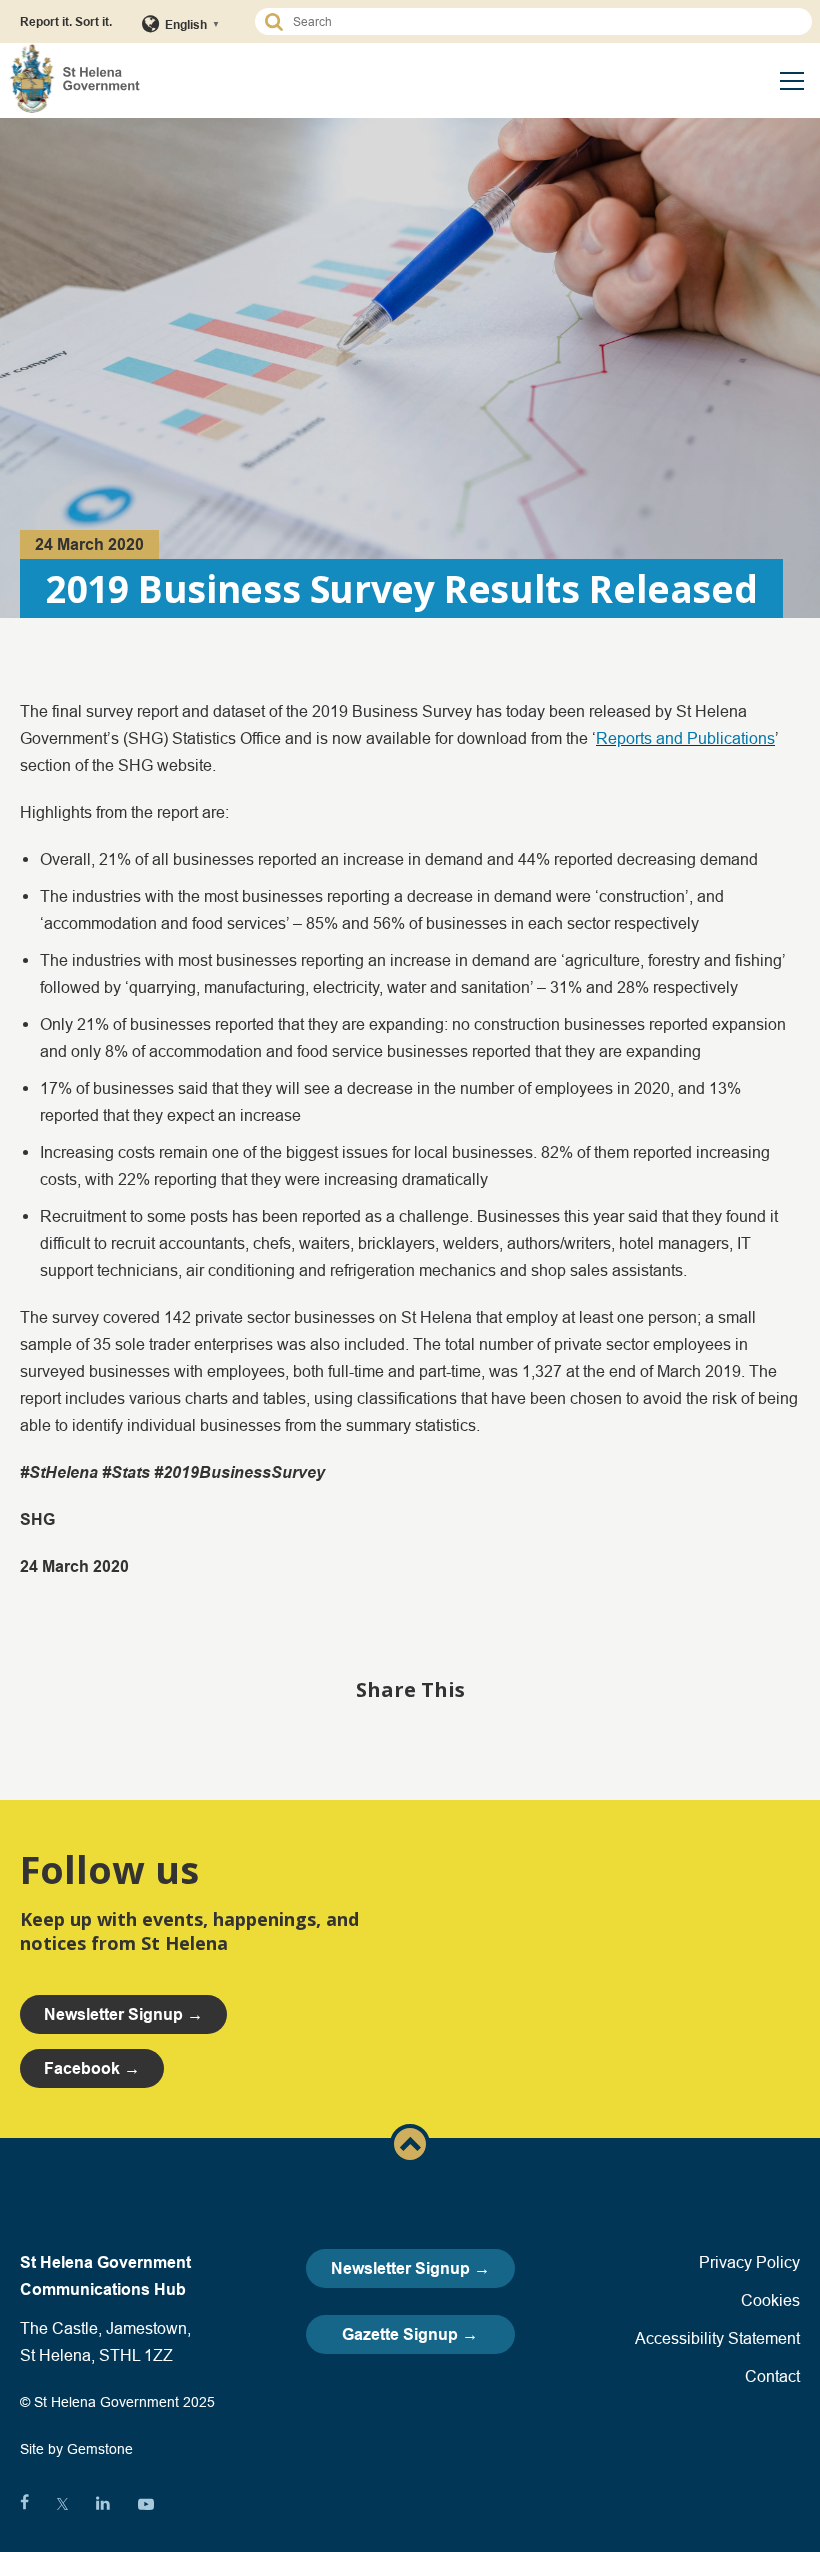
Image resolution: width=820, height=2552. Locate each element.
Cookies (770, 2300)
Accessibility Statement (717, 2338)
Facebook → (92, 2068)
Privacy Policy (749, 2262)
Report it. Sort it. (66, 21)
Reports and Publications (685, 738)
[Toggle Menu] (792, 81)
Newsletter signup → (123, 2014)
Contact (772, 2376)
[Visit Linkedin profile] (103, 2504)
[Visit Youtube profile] (146, 2504)
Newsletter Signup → (410, 2268)
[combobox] (542, 21)
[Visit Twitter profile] (62, 2504)
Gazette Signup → (410, 2334)
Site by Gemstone (76, 2449)
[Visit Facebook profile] (24, 2504)
